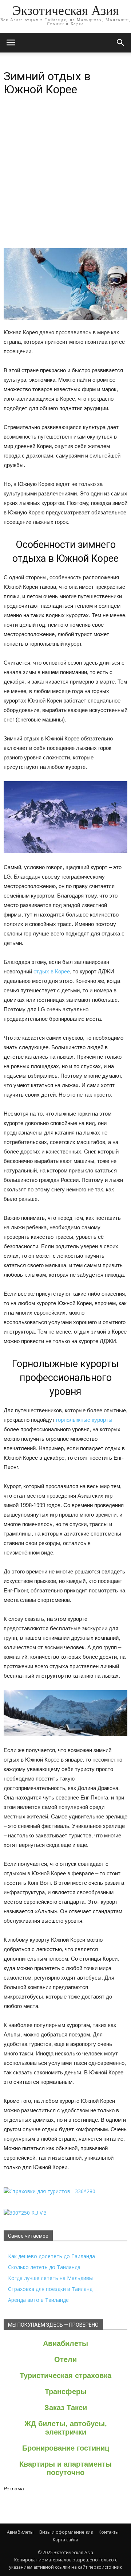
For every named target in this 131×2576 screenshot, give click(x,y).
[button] (121, 43)
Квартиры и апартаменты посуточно (65, 2468)
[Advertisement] (65, 179)
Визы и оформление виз (66, 2532)
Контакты (109, 2532)
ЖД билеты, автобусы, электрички (66, 2428)
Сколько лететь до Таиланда (44, 2267)
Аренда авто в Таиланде (38, 2300)
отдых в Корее (52, 971)
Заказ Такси (66, 2408)
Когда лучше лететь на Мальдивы (50, 2278)
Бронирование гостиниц (66, 2448)
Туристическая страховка (65, 2375)
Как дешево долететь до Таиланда (51, 2256)
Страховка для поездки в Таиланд (50, 2289)
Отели (65, 2359)
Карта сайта (65, 2540)
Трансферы (66, 2392)
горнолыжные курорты (84, 1420)
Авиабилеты (65, 2343)
